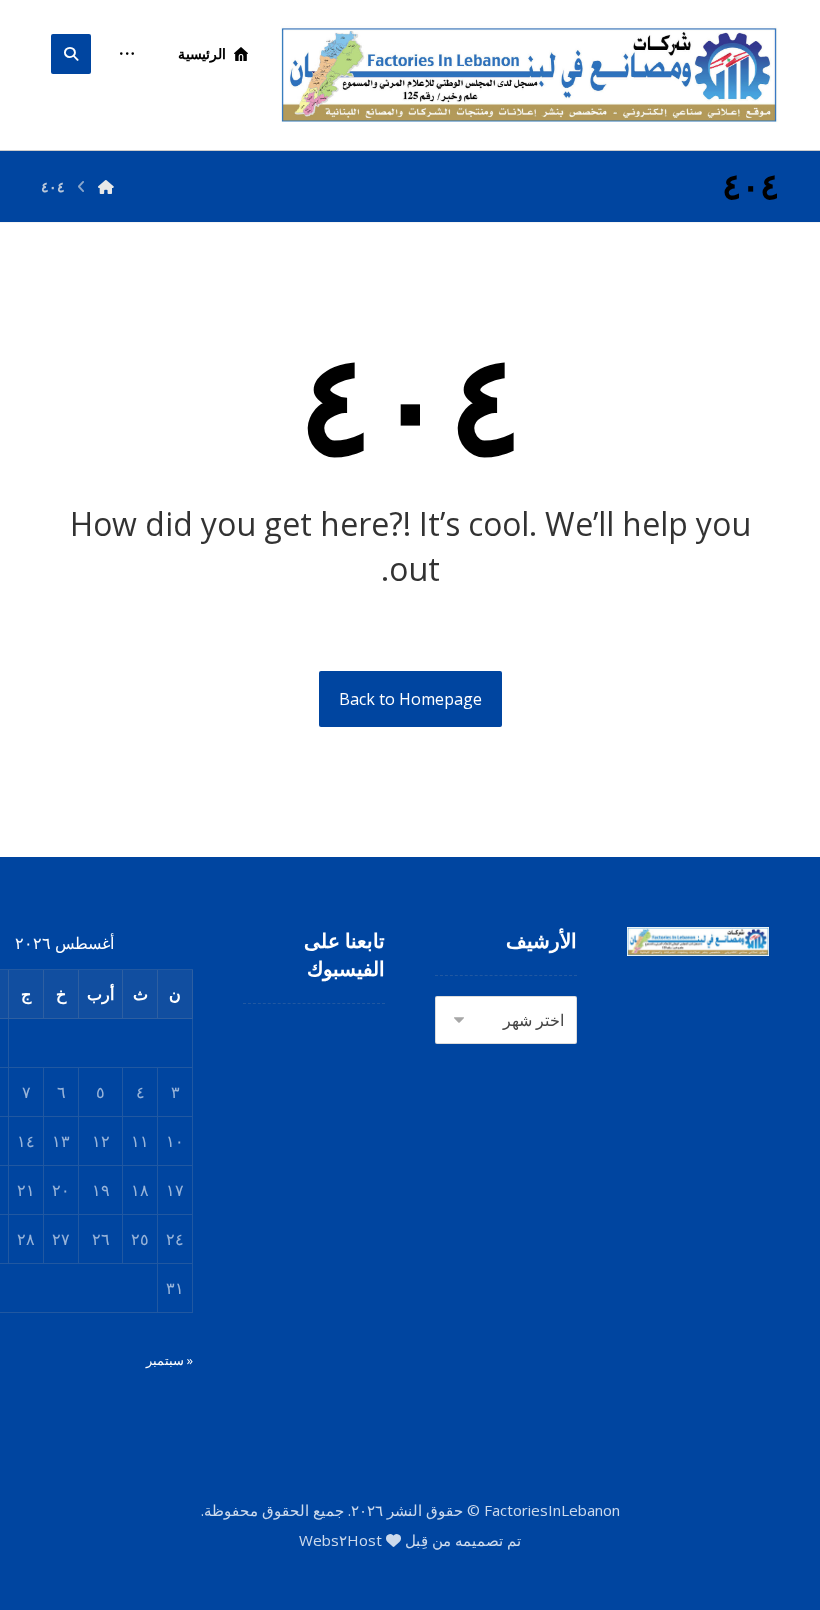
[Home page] (106, 186)
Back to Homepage (410, 699)
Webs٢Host (340, 1540)
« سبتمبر (169, 1360)
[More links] (127, 54)
